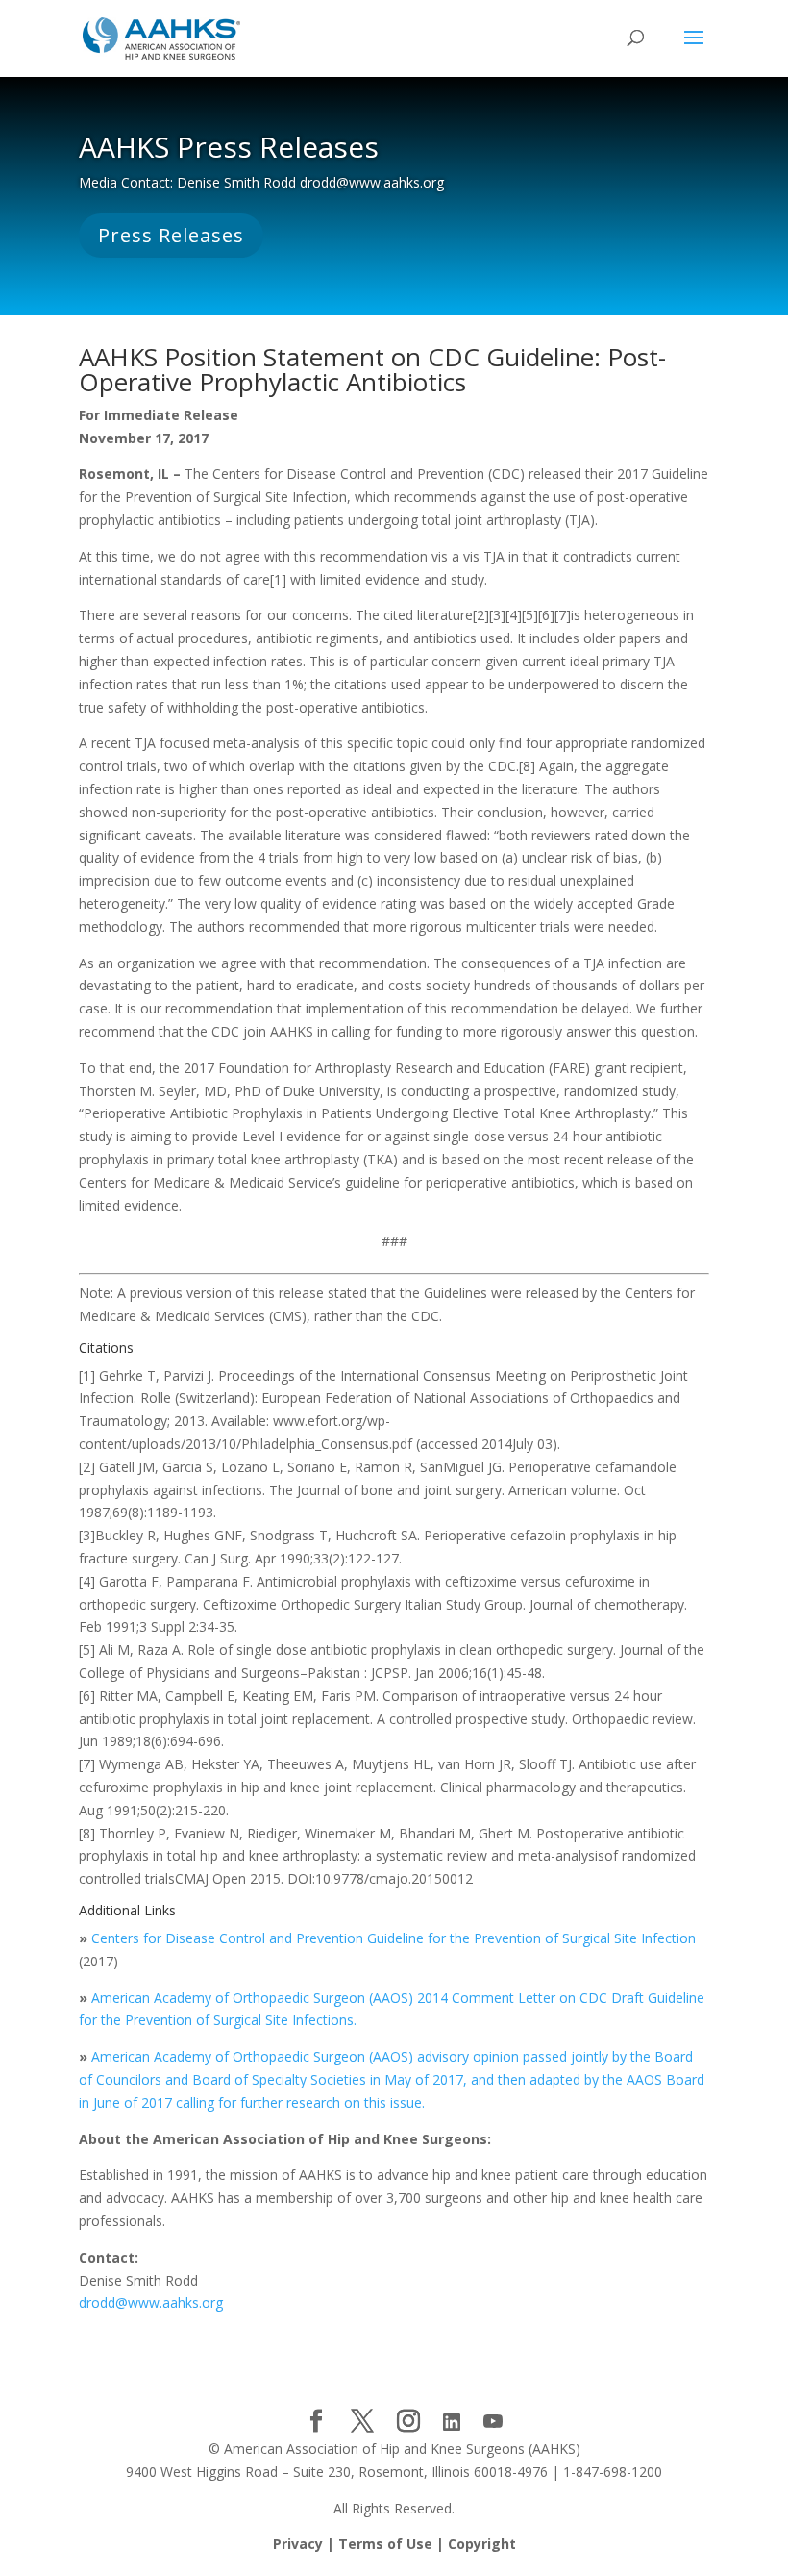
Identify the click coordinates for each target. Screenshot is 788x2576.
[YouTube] (493, 2422)
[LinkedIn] (452, 2422)
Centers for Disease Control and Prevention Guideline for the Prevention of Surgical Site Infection (394, 1938)
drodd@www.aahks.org (151, 2302)
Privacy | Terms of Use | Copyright (394, 2544)
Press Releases (171, 235)
